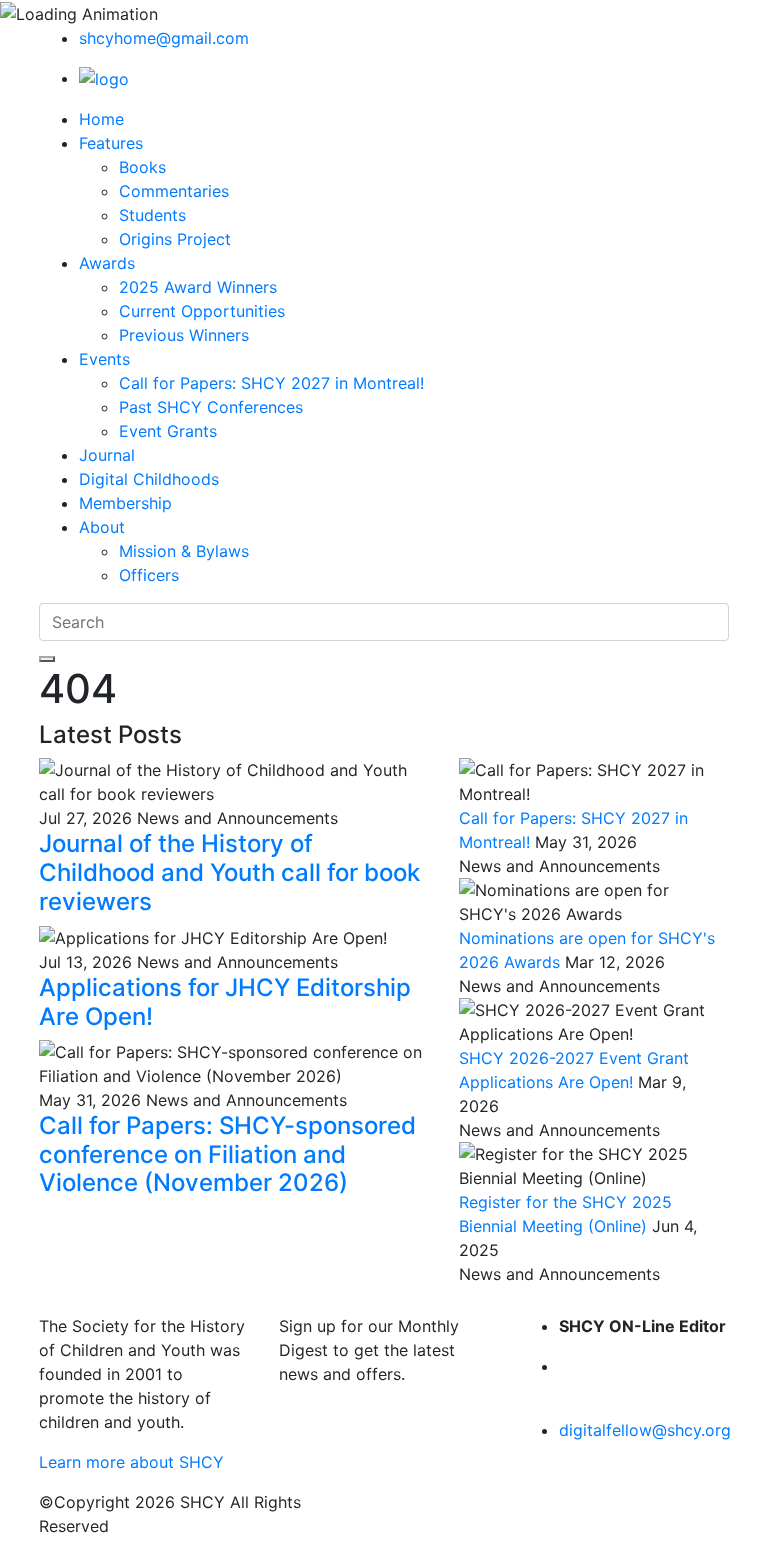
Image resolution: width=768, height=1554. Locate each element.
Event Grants (168, 431)
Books (142, 167)
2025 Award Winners (198, 287)
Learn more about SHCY (131, 1462)
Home (101, 119)
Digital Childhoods (149, 479)
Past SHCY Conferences (211, 407)
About (102, 527)
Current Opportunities (202, 311)
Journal (107, 455)
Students (152, 215)
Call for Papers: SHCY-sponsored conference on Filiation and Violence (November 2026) (227, 1154)
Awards (107, 263)
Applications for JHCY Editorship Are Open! (225, 1002)
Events (104, 359)
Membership (125, 503)
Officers (149, 575)
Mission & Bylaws (184, 551)
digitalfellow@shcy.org (645, 1430)
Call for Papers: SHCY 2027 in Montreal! (271, 383)
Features (111, 143)
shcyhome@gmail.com (164, 38)
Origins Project (175, 239)
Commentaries (174, 191)
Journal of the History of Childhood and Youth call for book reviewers (229, 872)
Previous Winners (184, 335)
